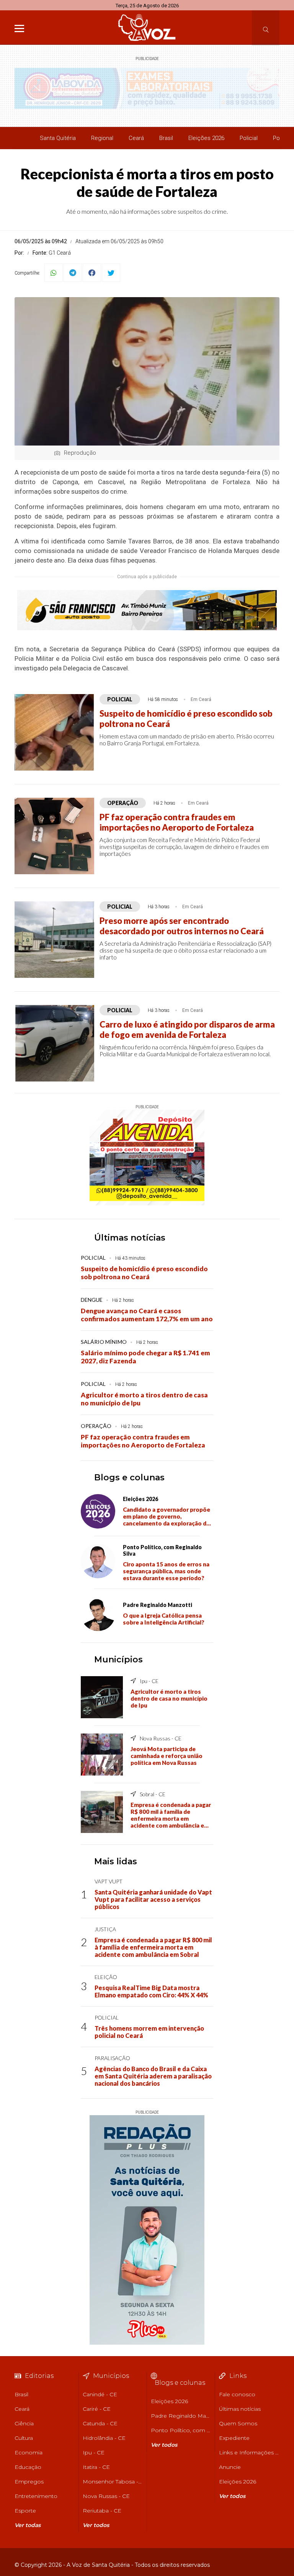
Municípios (118, 1660)
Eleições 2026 (206, 138)
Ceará (136, 138)
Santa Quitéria (58, 138)
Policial (249, 138)
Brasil (166, 138)
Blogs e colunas (129, 1477)
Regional (102, 138)
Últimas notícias (130, 1238)
